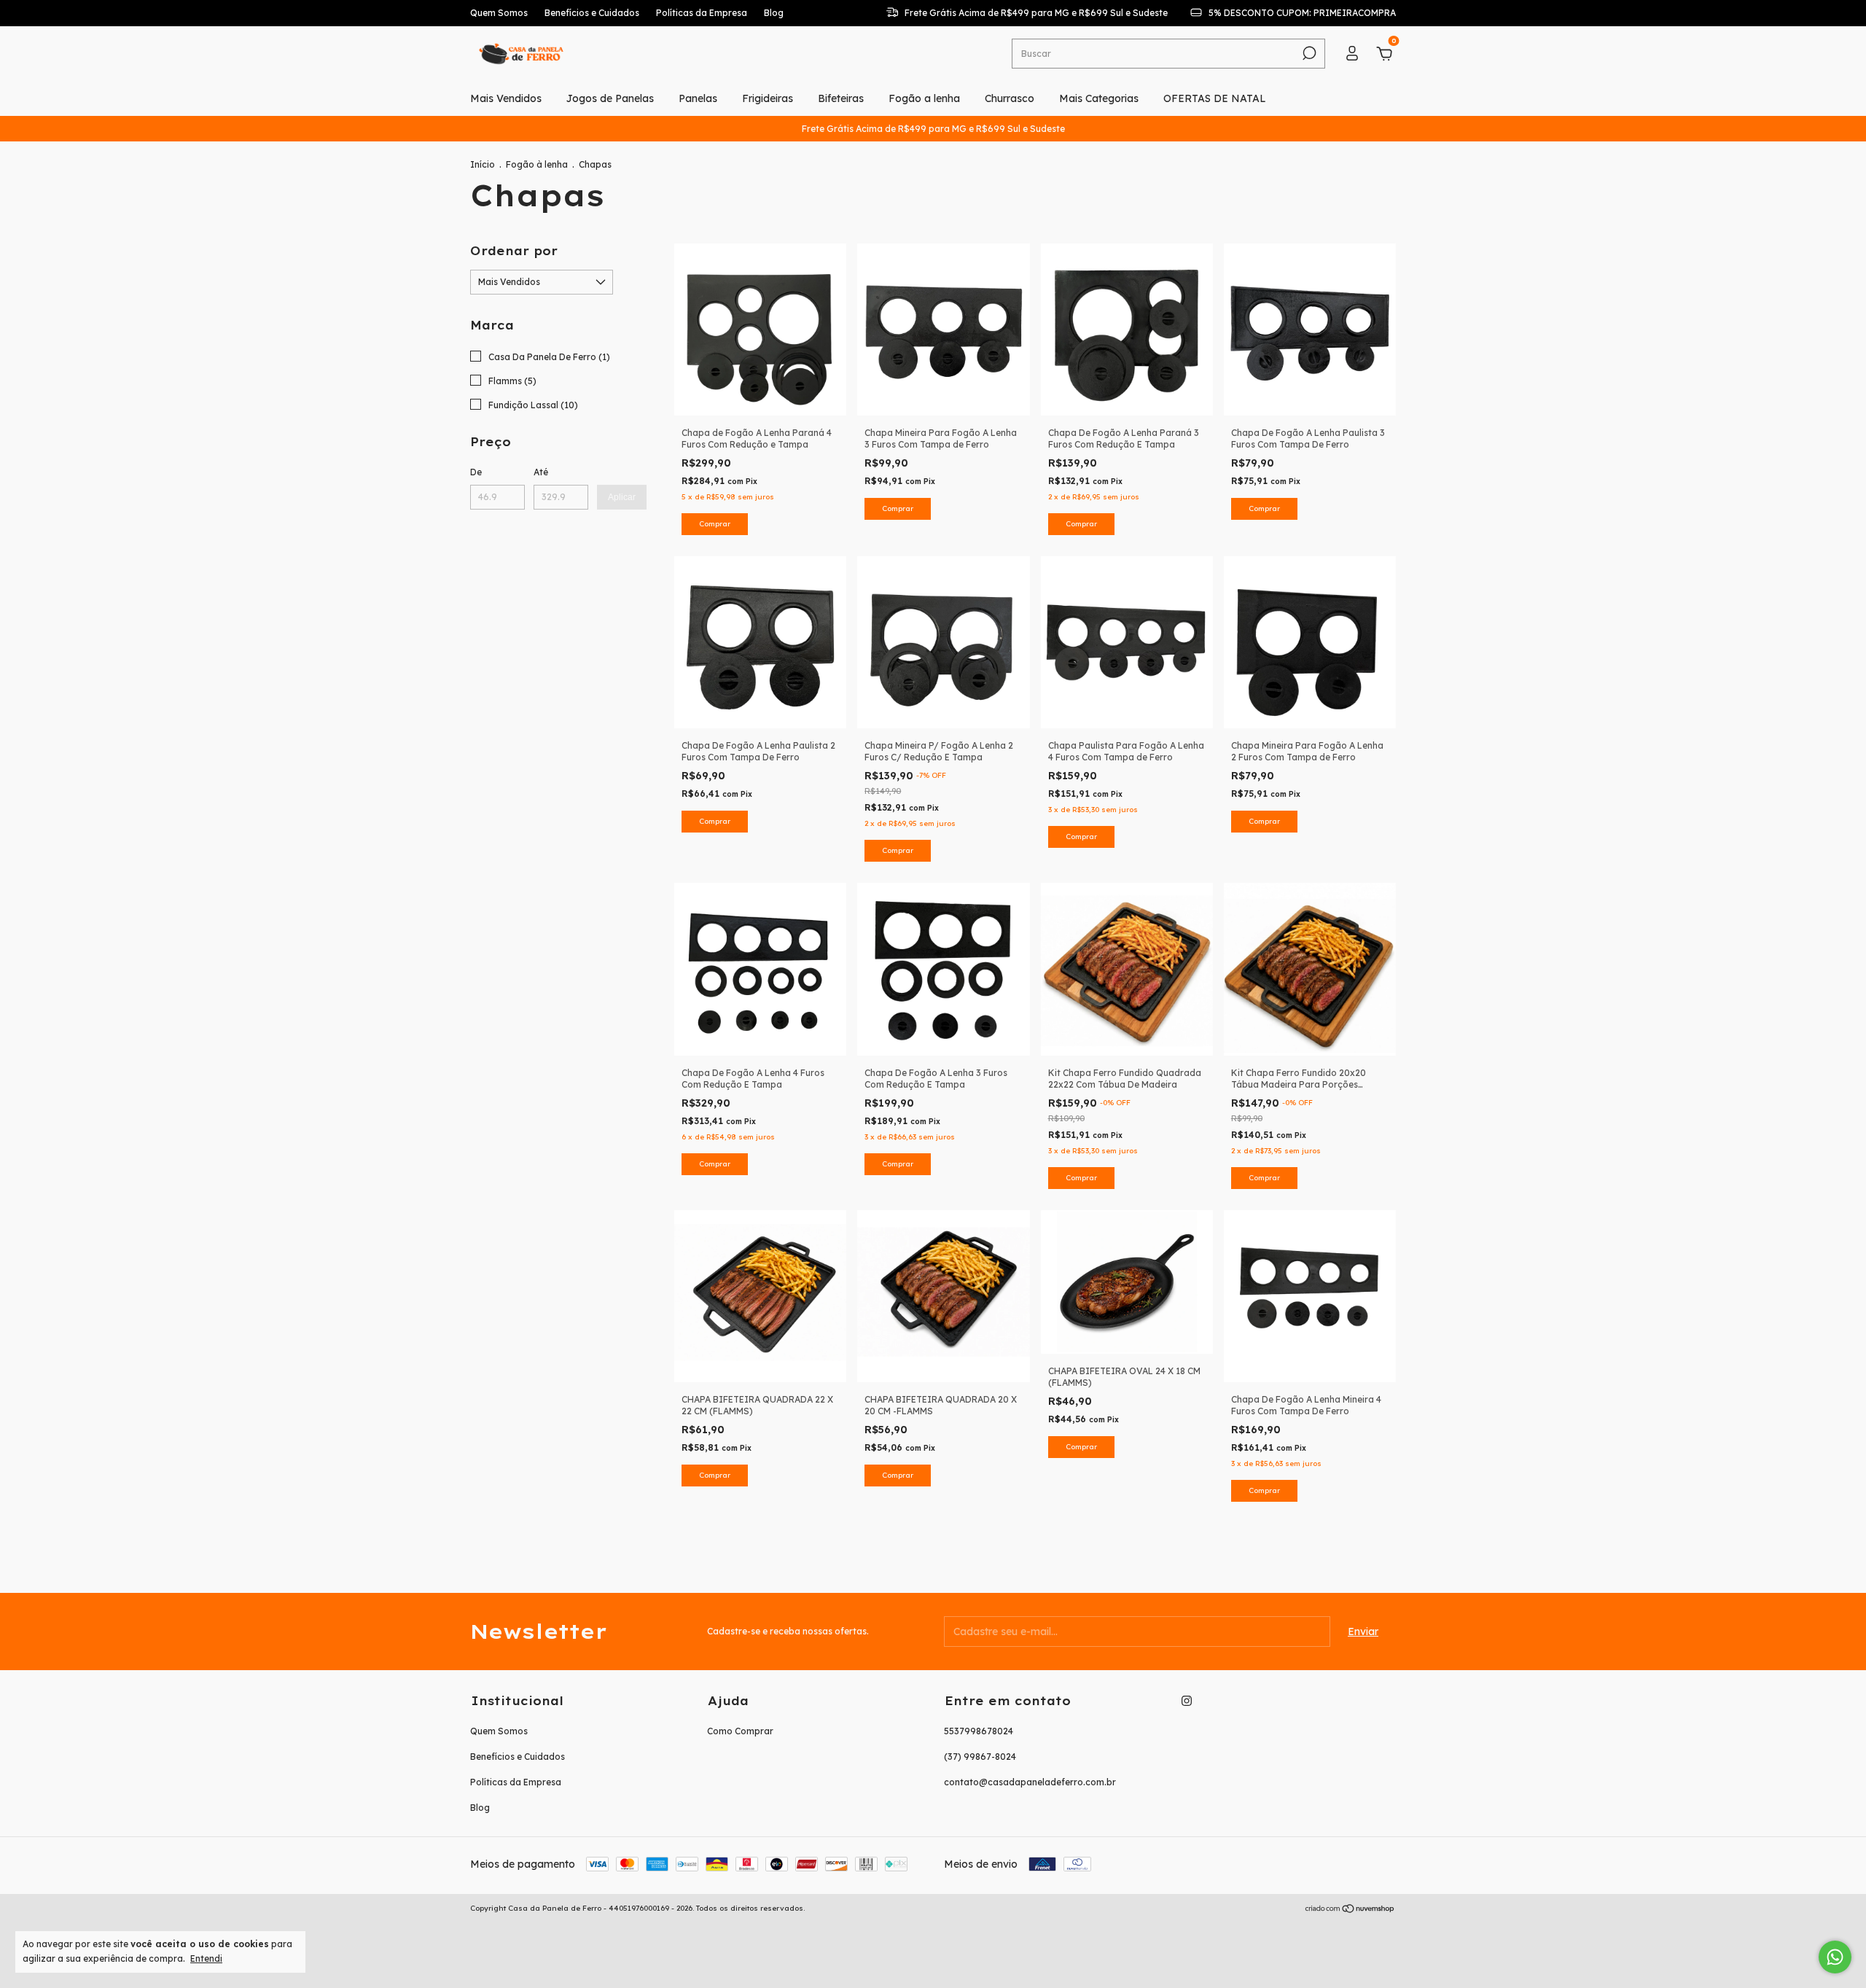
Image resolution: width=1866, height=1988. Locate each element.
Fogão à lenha (537, 164)
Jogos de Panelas (610, 98)
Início (483, 164)
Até (541, 472)
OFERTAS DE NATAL (1215, 98)
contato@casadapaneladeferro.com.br (1030, 1782)
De (476, 472)
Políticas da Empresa (702, 13)
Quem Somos (499, 13)
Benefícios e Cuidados (592, 13)
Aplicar (622, 497)
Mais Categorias (1099, 98)
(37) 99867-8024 (980, 1757)
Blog (774, 13)
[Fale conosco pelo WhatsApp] (1835, 1957)
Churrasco (1010, 98)
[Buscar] (1308, 53)
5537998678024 (979, 1731)
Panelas (698, 98)
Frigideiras (768, 98)
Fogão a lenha (924, 98)
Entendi (206, 1958)
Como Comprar (740, 1731)
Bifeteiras (841, 98)
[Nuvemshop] (1350, 1910)
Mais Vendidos (506, 98)
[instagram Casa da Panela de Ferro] (1187, 1701)
